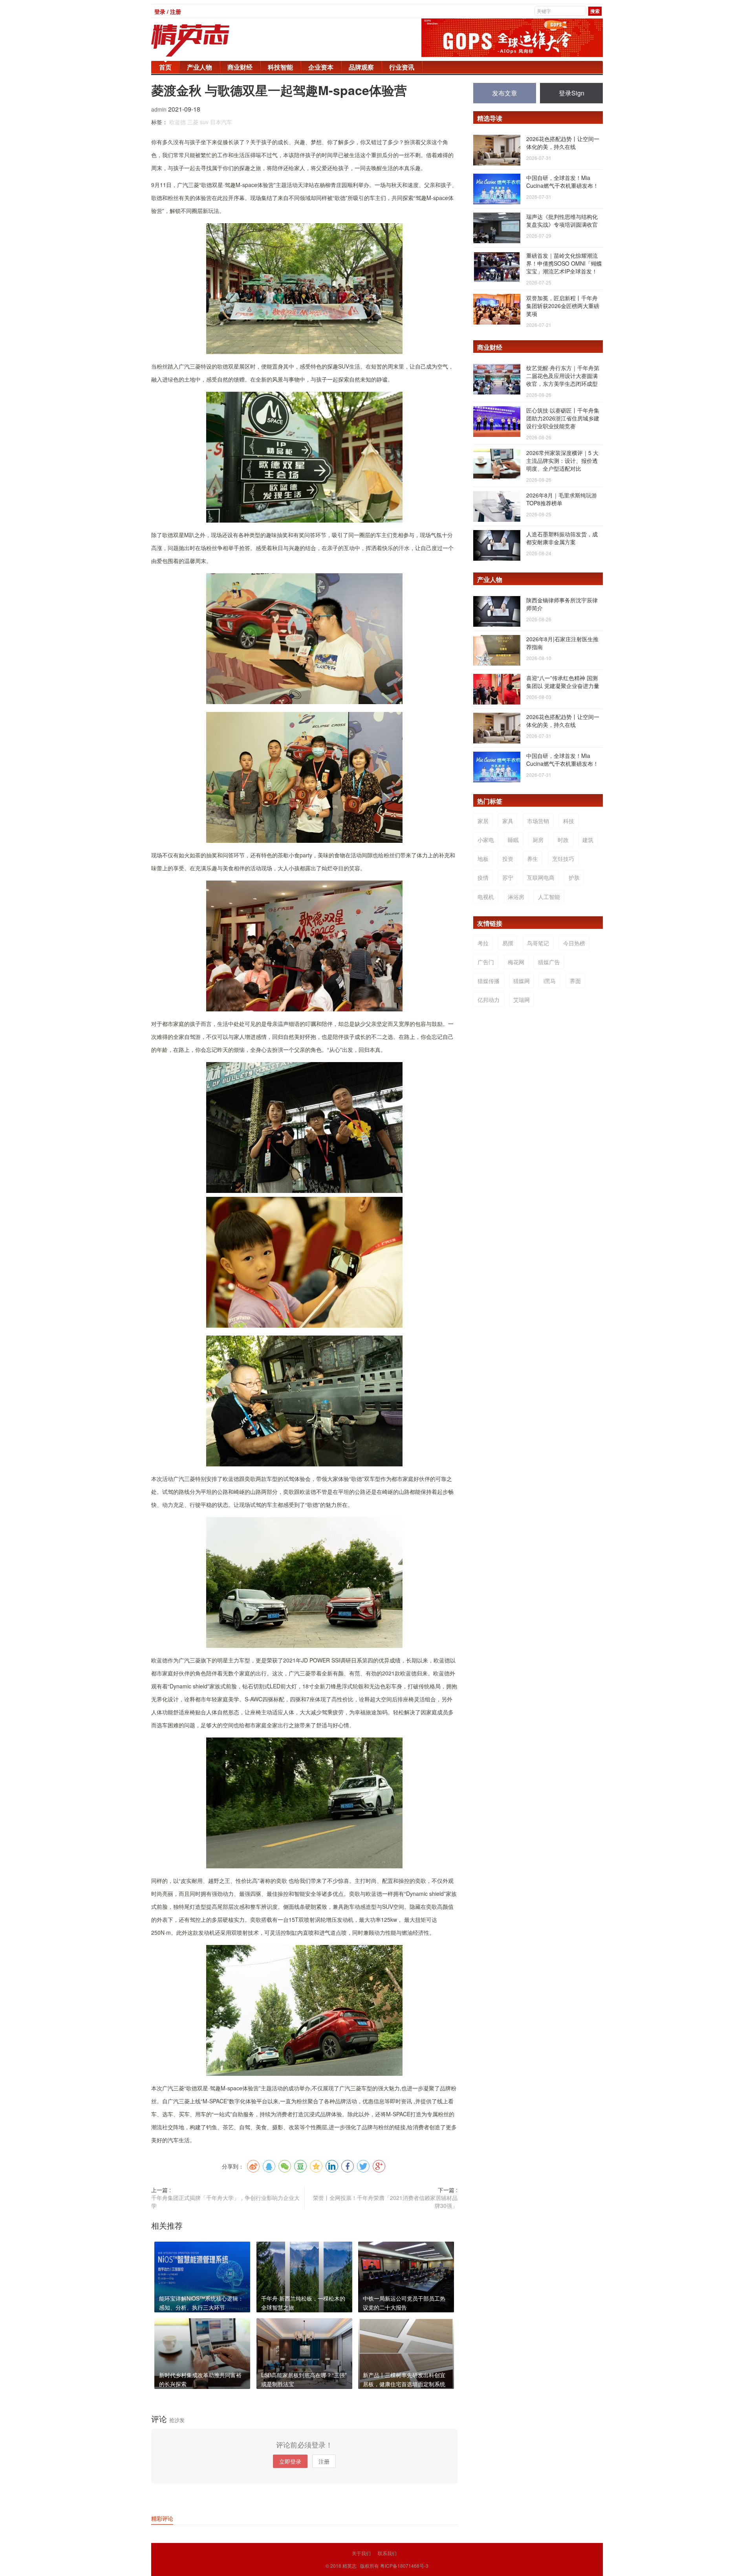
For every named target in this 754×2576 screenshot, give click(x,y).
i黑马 (550, 981)
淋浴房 (516, 897)
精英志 (350, 2566)
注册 (324, 2461)
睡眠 (513, 840)
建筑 (588, 840)
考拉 (483, 943)
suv (204, 122)
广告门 (486, 962)
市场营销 (538, 821)
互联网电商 (541, 877)
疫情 (483, 877)
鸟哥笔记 (538, 943)
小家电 (486, 840)
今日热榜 (574, 943)
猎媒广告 (549, 962)
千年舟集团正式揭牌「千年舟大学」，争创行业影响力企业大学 (225, 2202)
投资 (508, 859)
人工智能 (549, 897)
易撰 (508, 943)
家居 (483, 821)
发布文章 (505, 93)
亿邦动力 (489, 1000)
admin (160, 109)
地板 (483, 859)
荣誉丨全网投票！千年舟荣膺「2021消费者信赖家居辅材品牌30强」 (385, 2202)
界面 (575, 981)
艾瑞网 (522, 1000)
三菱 (193, 122)
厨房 (538, 840)
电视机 (486, 897)
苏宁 (508, 877)
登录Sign (572, 93)
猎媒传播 (489, 981)
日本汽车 (221, 122)
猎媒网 (522, 981)
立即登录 (290, 2461)
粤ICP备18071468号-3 (404, 2566)
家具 (508, 821)
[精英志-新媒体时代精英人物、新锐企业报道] (206, 40)
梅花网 (516, 962)
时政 (563, 840)
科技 (569, 821)
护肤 (574, 877)
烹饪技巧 (563, 859)
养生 (533, 859)
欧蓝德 (178, 122)
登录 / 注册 (168, 11)
